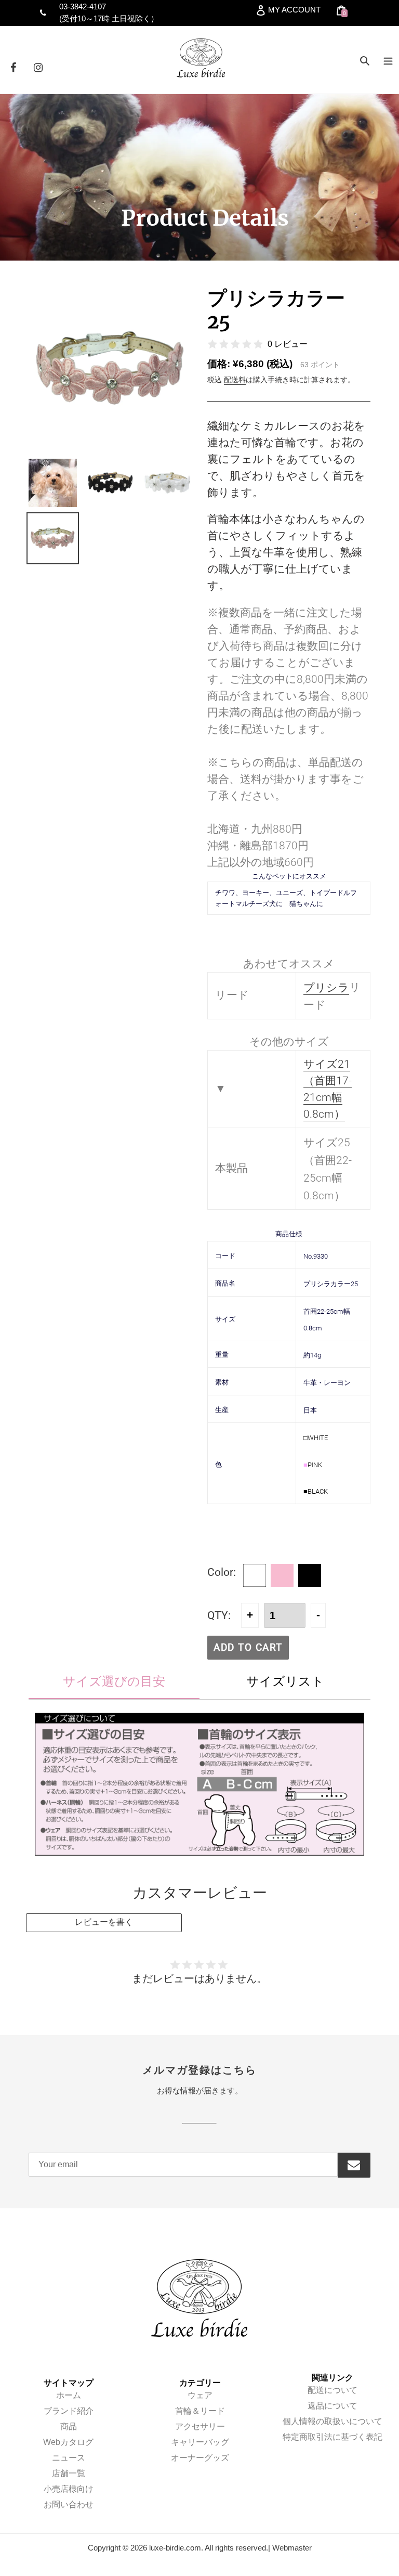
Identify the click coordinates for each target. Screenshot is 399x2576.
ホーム (69, 2395)
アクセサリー (200, 2426)
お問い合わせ (69, 2504)
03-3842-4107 (83, 7)
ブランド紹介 (69, 2411)
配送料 (235, 380)
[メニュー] (388, 60)
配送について (332, 2390)
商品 (69, 2426)
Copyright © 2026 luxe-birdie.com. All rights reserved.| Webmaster (200, 2548)
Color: (222, 1572)
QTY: (219, 1615)
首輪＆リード (200, 2411)
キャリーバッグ (200, 2442)
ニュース (69, 2458)
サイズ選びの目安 (114, 1681)
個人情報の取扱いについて (332, 2421)
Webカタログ (68, 2442)
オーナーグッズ (200, 2458)
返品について (332, 2406)
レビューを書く (104, 1922)
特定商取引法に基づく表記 (332, 2437)
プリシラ (326, 987)
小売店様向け (69, 2489)
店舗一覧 (69, 2473)
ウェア (200, 2395)
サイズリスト (285, 1681)
